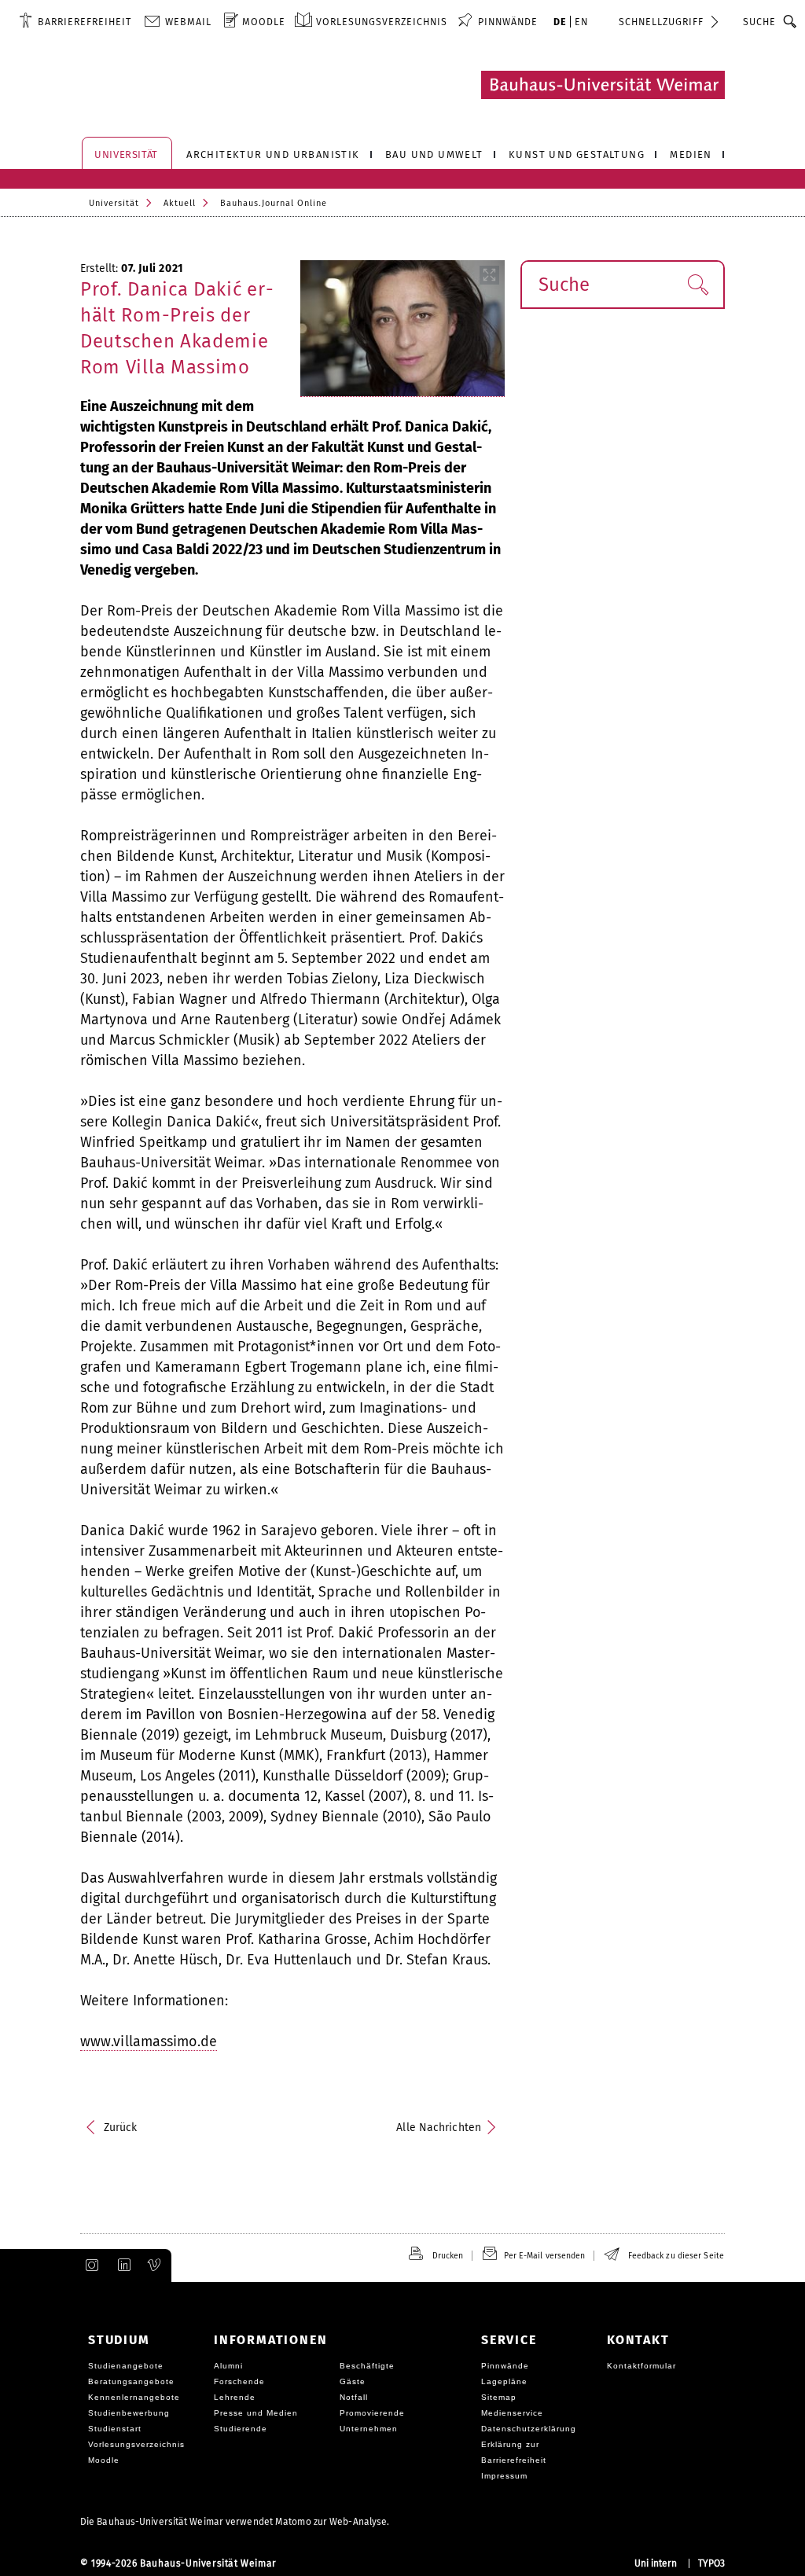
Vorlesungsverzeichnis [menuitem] (382, 22)
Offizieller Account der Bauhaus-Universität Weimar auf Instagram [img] (89, 2265)
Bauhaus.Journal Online (274, 203)
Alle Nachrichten (439, 2128)
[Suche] (790, 21)
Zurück (121, 2128)
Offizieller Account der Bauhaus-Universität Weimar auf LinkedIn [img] (122, 2265)
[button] (698, 285)
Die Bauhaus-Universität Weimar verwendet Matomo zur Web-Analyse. (235, 2522)
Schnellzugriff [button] (661, 22)
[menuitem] (75, 21)
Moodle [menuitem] (264, 22)
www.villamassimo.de (149, 2041)
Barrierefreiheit (85, 22)
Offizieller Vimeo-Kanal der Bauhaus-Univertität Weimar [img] (155, 2265)
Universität (114, 203)
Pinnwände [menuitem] (508, 22)
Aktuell (180, 203)
